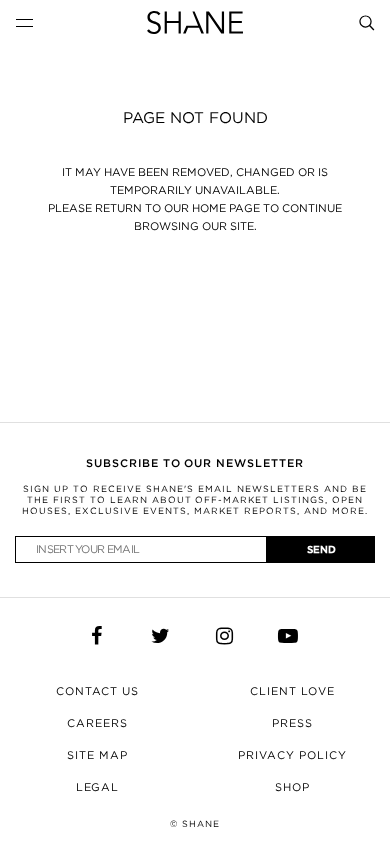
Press (292, 723)
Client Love (292, 691)
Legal (98, 787)
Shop (292, 787)
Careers (97, 723)
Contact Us (98, 691)
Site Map (97, 755)
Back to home (195, 302)
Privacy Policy (292, 755)
